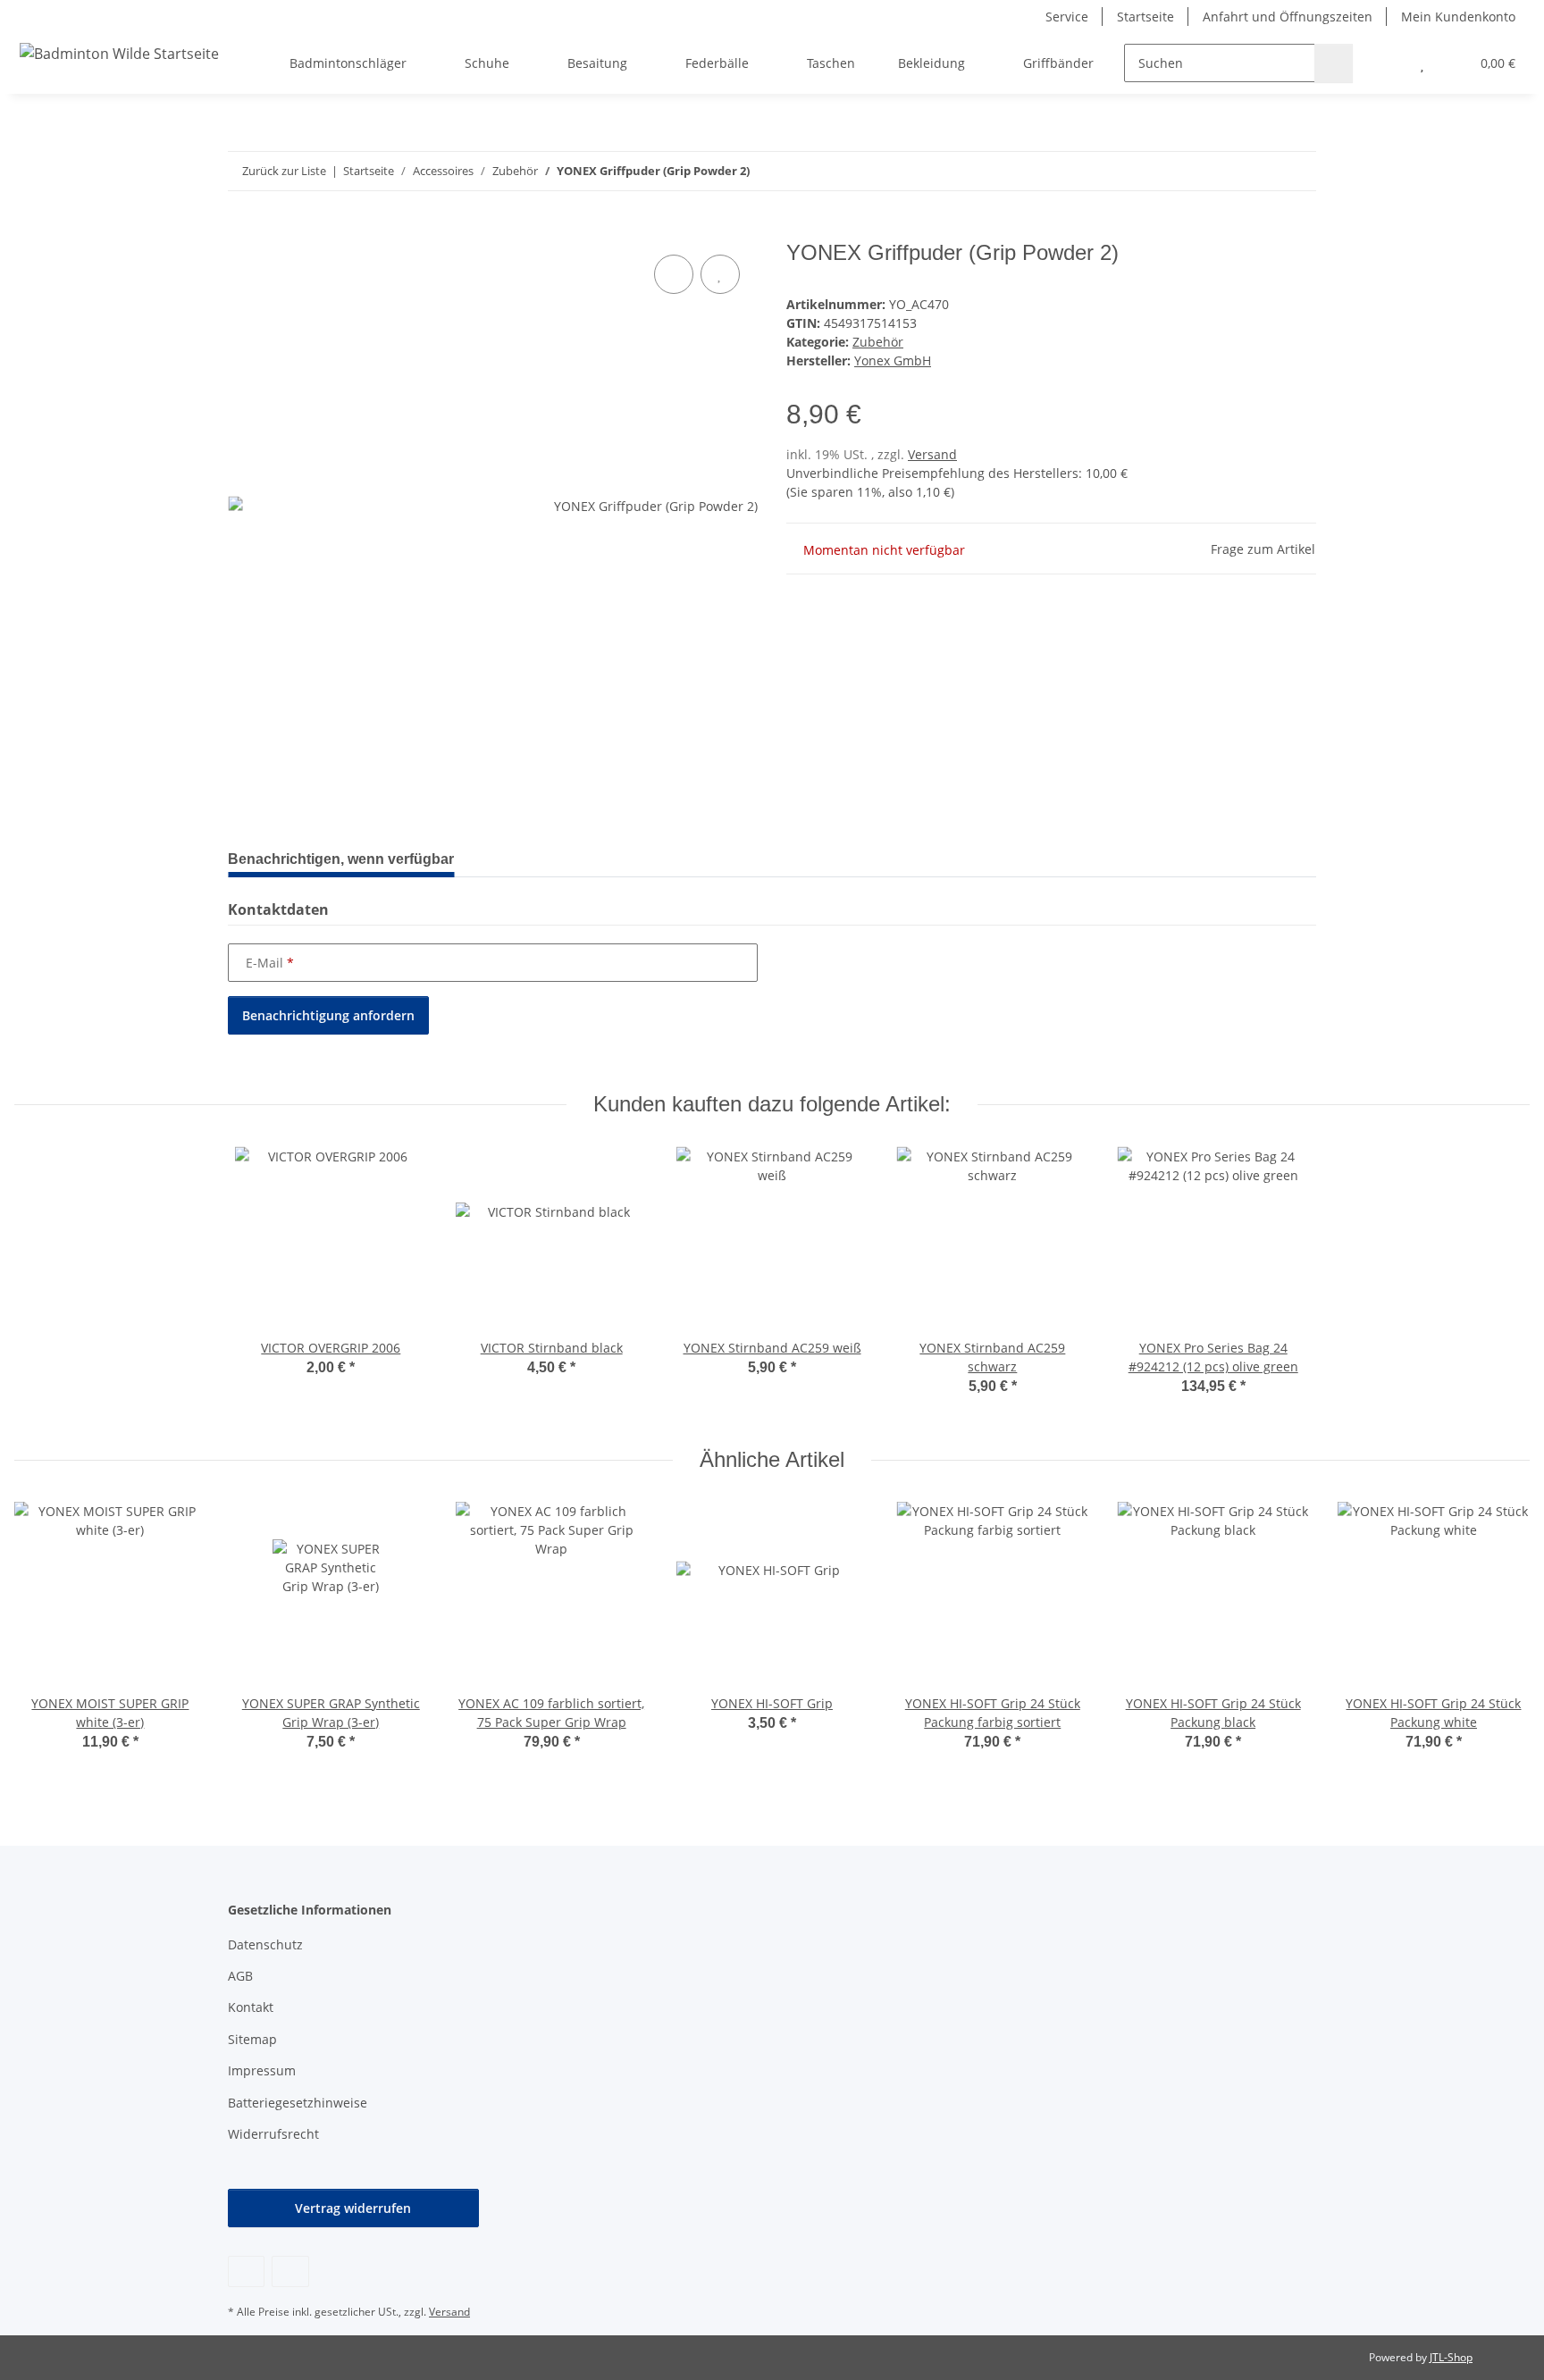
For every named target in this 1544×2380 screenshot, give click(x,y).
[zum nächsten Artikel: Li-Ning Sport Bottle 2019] (1297, 171)
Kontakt (251, 2007)
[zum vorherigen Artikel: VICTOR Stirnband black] (1259, 171)
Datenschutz (265, 1944)
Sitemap (252, 2039)
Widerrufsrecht (273, 2134)
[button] (1386, 63)
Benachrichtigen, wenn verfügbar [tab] (341, 859)
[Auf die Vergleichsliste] (674, 274)
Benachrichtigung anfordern (328, 1015)
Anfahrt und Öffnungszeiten (1288, 17)
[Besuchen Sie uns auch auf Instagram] (290, 2271)
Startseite (1145, 17)
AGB (240, 1976)
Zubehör (878, 342)
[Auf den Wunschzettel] (720, 274)
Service (1067, 17)
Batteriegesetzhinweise (298, 2103)
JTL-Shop (1451, 2357)
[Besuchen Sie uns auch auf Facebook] (246, 2271)
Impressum (262, 2070)
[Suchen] (1334, 63)
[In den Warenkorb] (242, 230)
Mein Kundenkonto (1458, 17)
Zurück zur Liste (284, 171)
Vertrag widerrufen (353, 2208)
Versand (932, 454)
